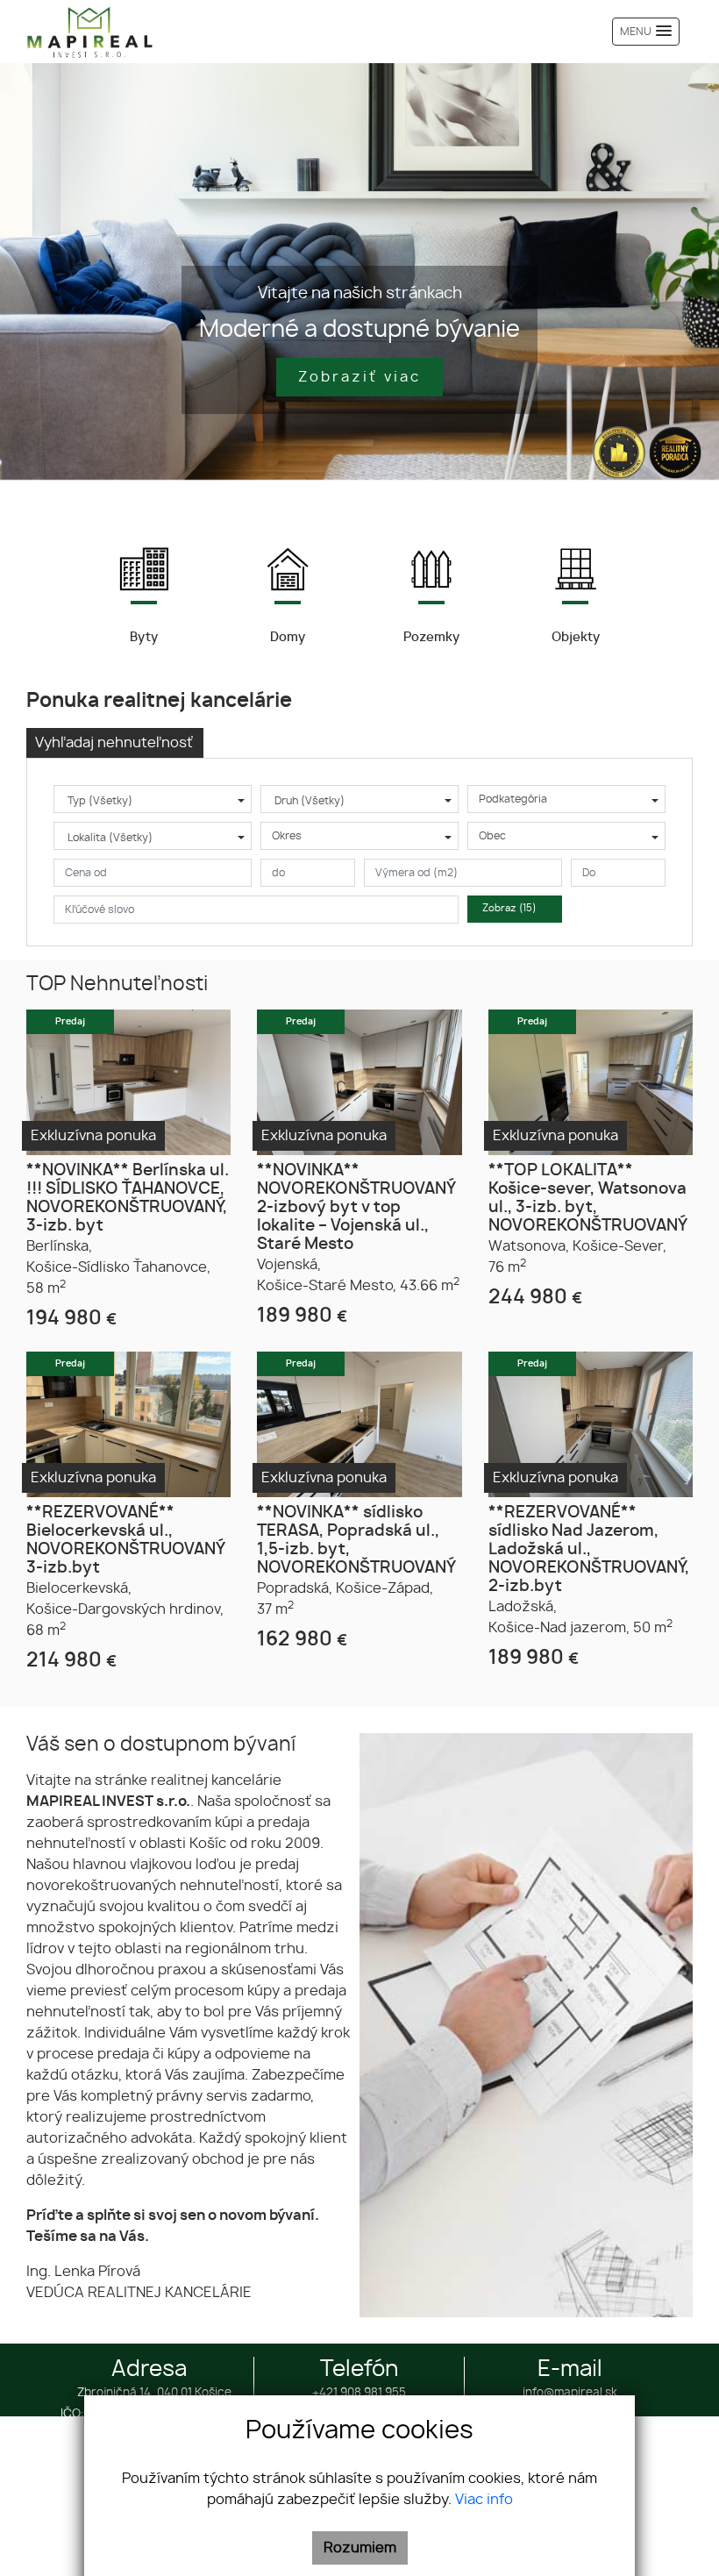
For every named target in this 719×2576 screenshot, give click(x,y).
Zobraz (509, 908)
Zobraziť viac (359, 377)
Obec (492, 836)
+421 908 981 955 (359, 2393)
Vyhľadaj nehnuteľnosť (114, 743)
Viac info (484, 2500)
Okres (287, 836)
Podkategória (513, 799)
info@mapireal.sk (570, 2393)
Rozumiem (360, 2548)
